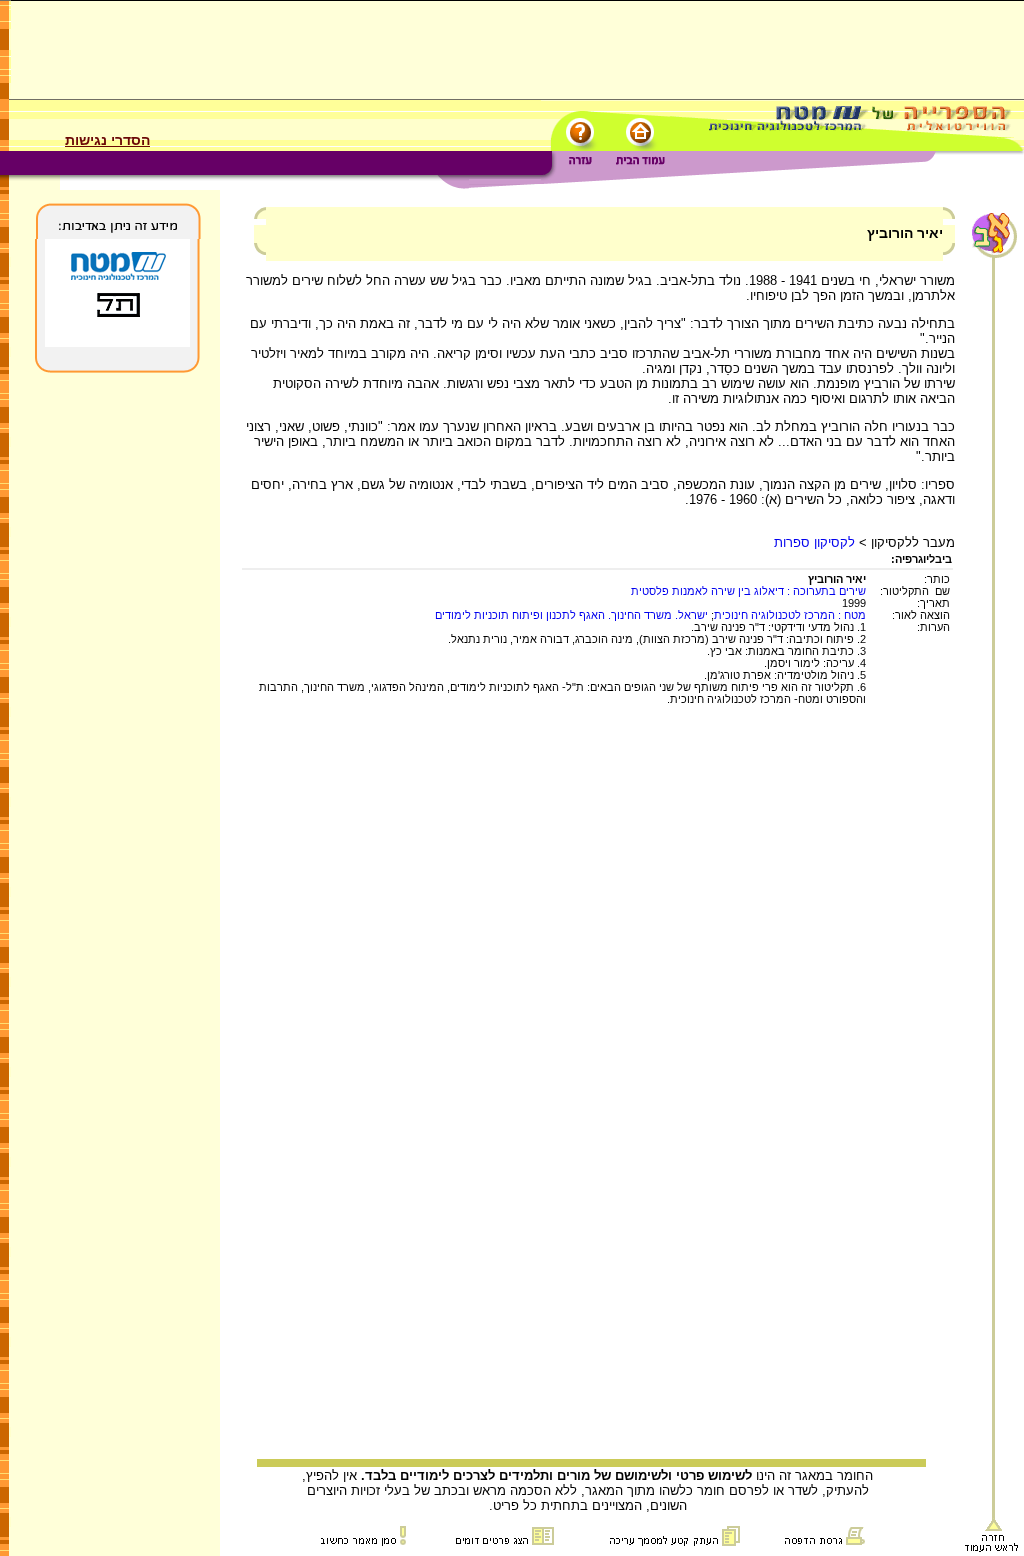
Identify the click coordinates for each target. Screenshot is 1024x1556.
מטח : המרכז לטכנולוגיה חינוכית (790, 615)
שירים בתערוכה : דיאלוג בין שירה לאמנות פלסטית (748, 591)
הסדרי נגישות (107, 140)
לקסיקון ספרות (814, 542)
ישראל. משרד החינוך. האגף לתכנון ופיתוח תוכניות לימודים (571, 615)
